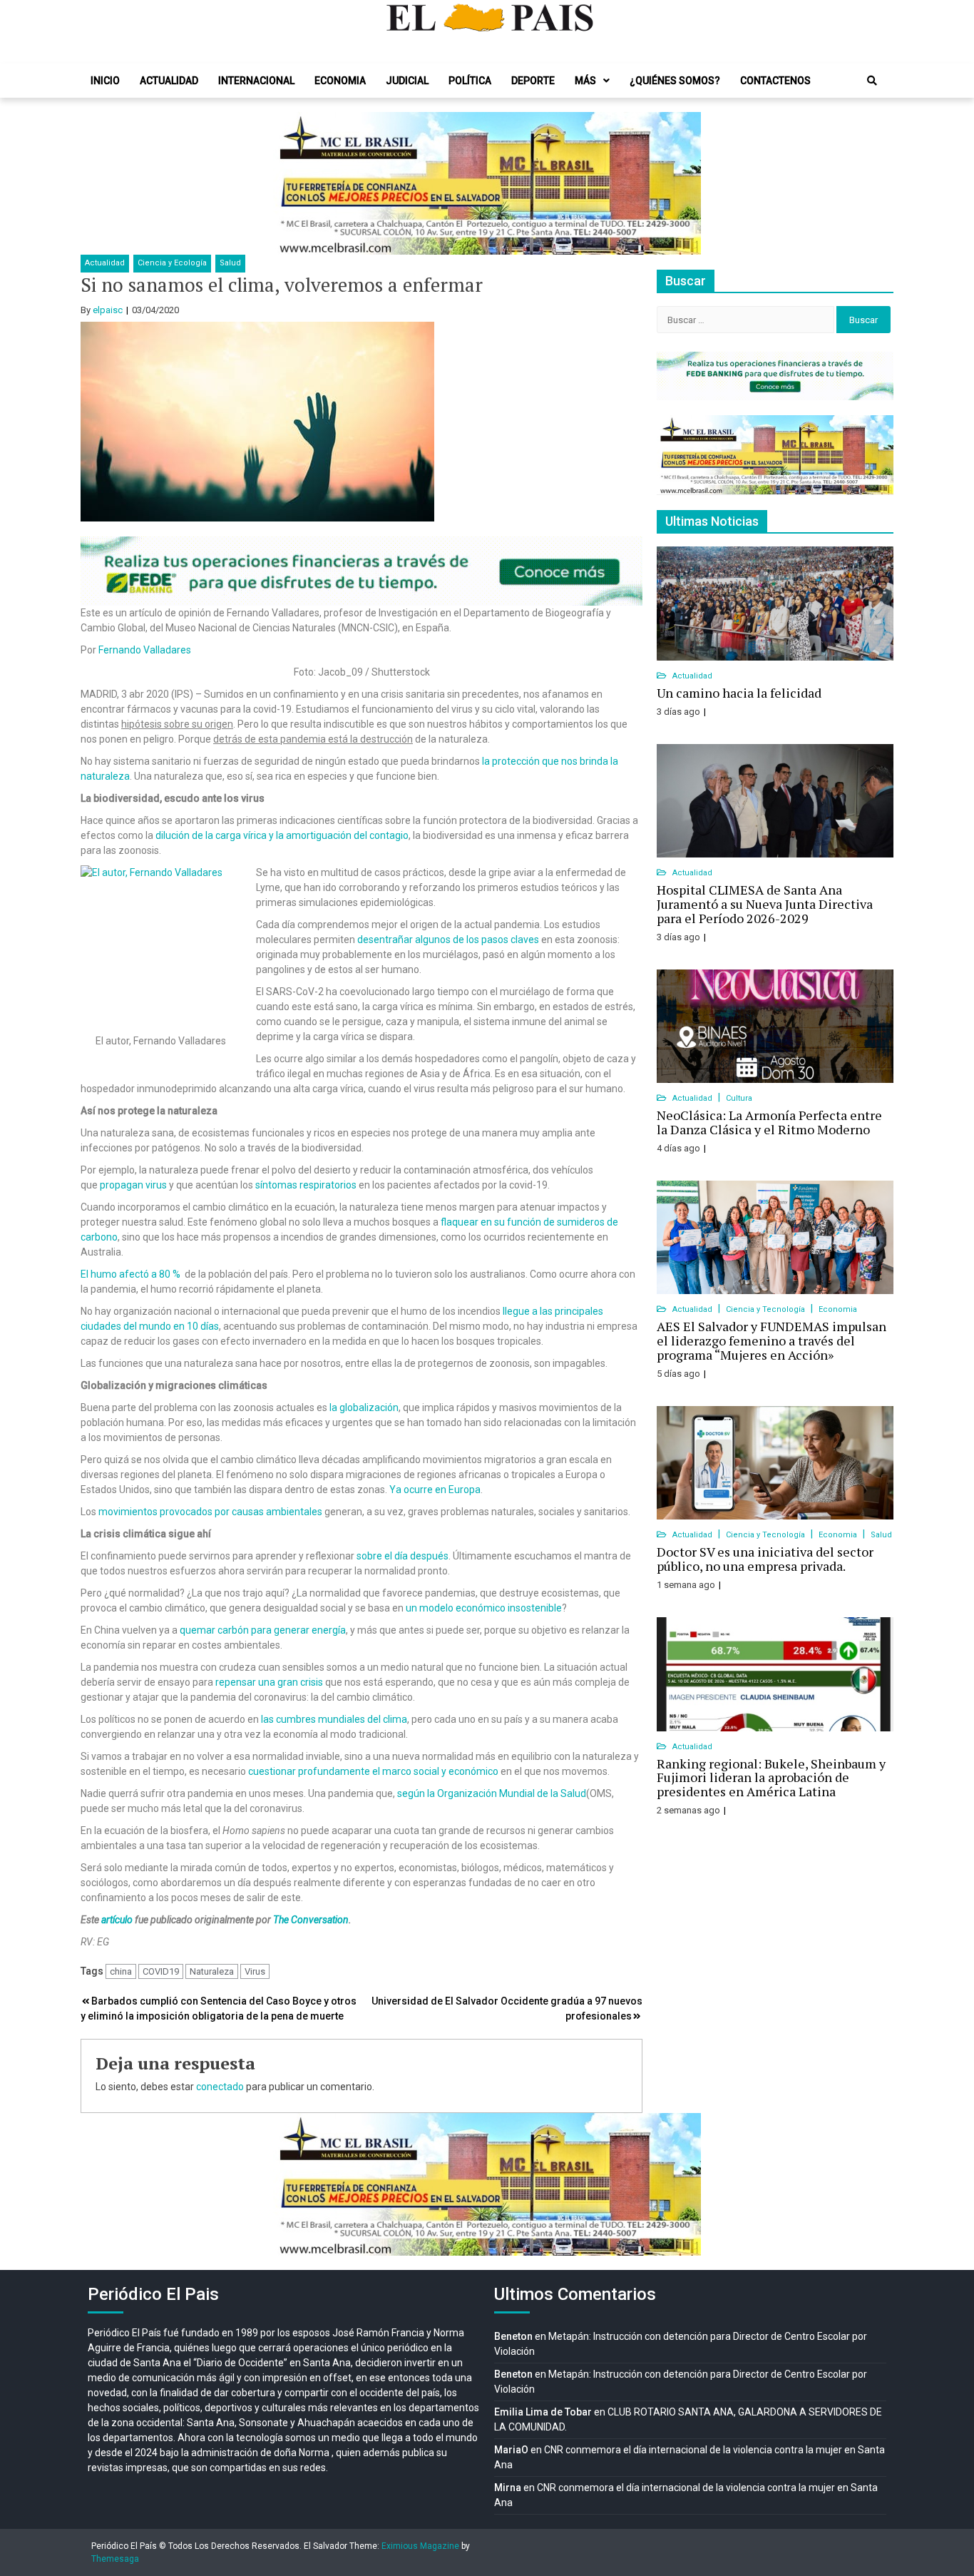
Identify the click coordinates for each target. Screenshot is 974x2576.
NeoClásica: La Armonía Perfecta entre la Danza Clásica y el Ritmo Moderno (769, 1122)
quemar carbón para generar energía (263, 1630)
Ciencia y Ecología (172, 263)
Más (585, 81)
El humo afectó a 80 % (132, 1274)
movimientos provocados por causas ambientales (210, 1512)
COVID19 (161, 1971)
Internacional (256, 81)
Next (682, 183)
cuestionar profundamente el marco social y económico (373, 1771)
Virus (255, 1971)
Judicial (407, 81)
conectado (220, 2087)
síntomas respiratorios (306, 1185)
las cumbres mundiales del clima (334, 1719)
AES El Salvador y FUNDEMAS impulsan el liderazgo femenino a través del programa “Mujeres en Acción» (771, 1340)
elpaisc (108, 310)
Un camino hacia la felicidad (739, 693)
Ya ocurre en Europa (435, 1490)
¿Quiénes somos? (675, 81)
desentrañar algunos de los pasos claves (448, 940)
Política (470, 81)
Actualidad (169, 81)
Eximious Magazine (420, 2546)
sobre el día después (403, 1556)
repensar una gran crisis (269, 1682)
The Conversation (311, 1920)
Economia (340, 81)
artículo (117, 1920)
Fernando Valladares (145, 650)
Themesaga (115, 2559)
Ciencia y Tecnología (767, 1309)
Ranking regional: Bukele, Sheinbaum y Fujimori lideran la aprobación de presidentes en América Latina (771, 1778)
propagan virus (133, 1185)
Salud (230, 263)
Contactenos (775, 81)
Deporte (533, 81)
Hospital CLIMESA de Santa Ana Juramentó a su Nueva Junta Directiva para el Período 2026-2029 (765, 904)
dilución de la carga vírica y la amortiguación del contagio (282, 835)
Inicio (105, 81)
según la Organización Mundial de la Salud (492, 1793)
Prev (292, 183)
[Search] (872, 81)
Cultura (739, 1098)
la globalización (364, 1407)
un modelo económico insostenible (484, 1608)
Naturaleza (212, 1971)
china (121, 1971)
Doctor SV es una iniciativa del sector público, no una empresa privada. (765, 1559)
